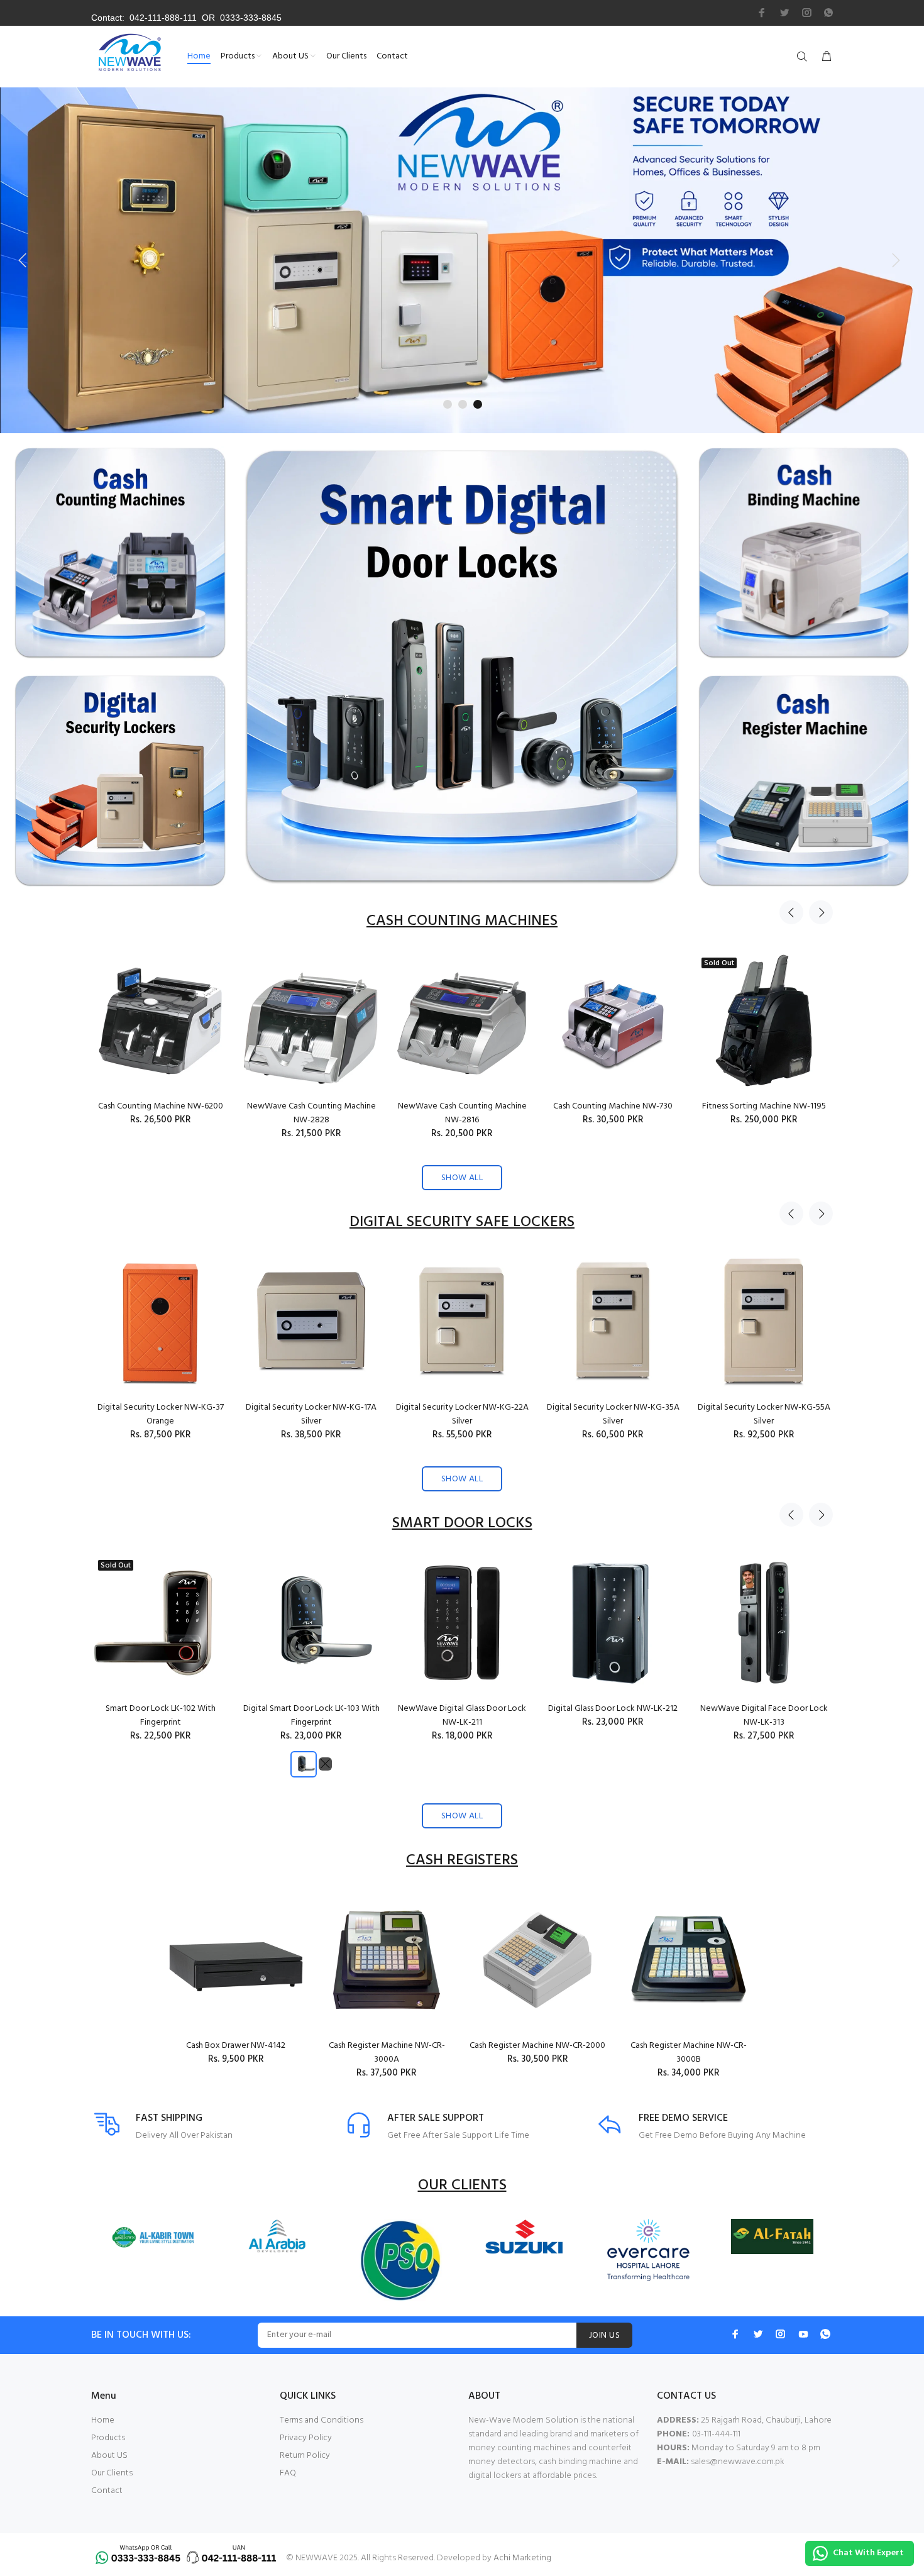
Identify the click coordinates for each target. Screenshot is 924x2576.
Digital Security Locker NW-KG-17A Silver (311, 1414)
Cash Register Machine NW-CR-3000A (387, 2053)
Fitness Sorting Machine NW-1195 (764, 1106)
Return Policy (305, 2456)
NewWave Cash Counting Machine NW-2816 (462, 1113)
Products (108, 2438)
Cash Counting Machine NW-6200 (161, 1106)
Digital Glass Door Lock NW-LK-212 (613, 1709)
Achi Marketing (522, 2558)
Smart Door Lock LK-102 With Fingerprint (161, 1716)
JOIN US (604, 2336)
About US (109, 2456)
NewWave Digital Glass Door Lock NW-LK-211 (462, 1716)
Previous (791, 912)
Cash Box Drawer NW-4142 (236, 2046)
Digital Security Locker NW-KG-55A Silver (764, 1414)
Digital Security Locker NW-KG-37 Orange (161, 1414)
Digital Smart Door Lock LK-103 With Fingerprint (311, 1716)
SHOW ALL (462, 1178)
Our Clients (112, 2473)
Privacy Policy (306, 2438)
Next (821, 912)
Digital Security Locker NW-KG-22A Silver (462, 1414)
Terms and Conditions (322, 2420)
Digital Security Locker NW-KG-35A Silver (613, 1414)
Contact (107, 2491)
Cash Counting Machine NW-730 (613, 1106)
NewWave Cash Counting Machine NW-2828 (311, 1113)
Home (103, 2420)
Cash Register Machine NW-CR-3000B (689, 2053)
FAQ (288, 2473)
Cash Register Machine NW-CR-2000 (537, 2046)
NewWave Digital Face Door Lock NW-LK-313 (764, 1716)
